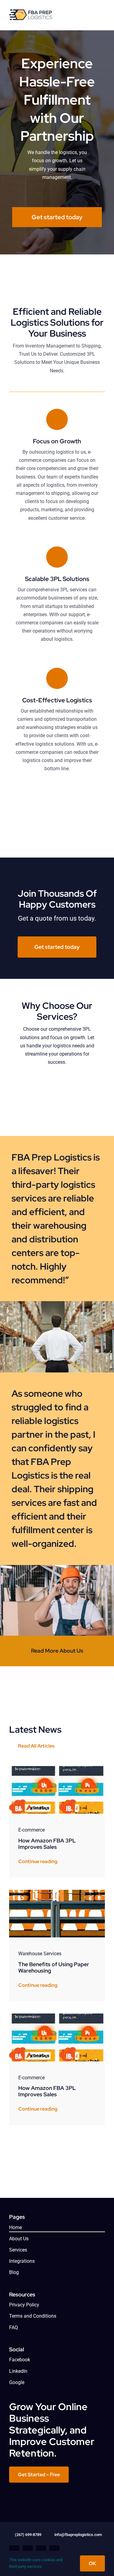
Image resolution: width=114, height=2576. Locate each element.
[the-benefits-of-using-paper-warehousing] (57, 1892)
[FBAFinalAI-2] (32, 11)
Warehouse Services (40, 1954)
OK (92, 2563)
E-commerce (31, 1830)
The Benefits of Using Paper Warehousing (54, 1968)
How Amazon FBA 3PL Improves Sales (47, 1844)
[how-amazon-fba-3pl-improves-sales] (57, 1768)
